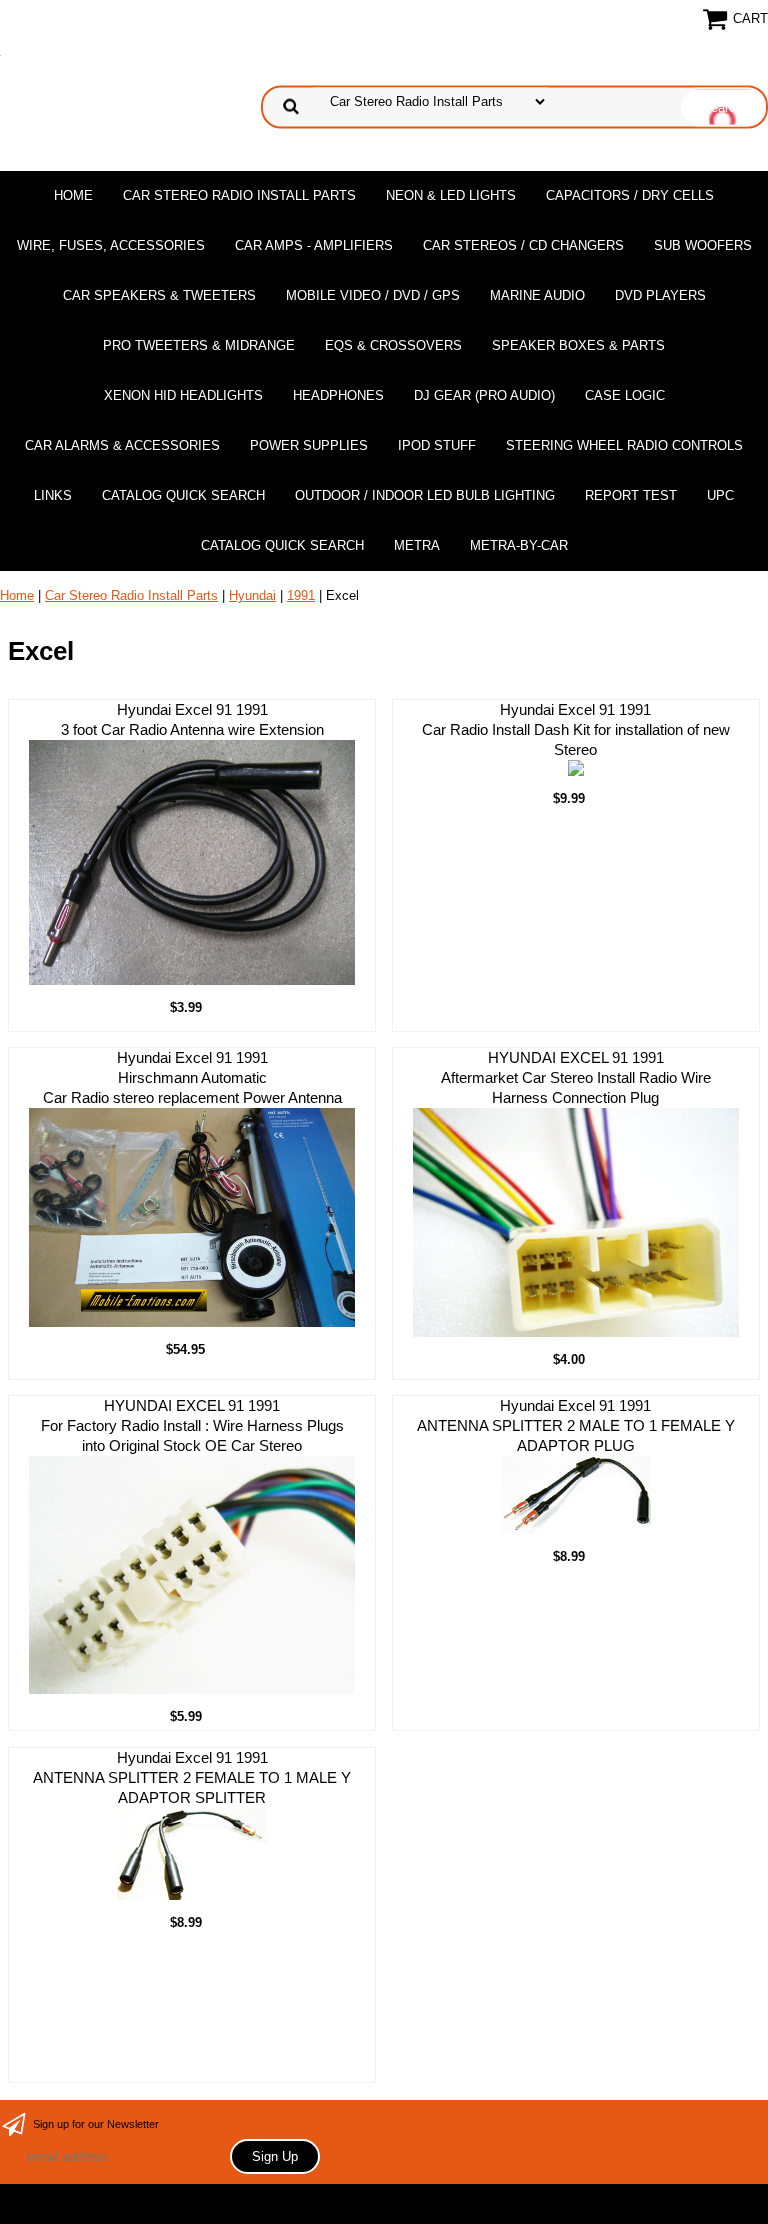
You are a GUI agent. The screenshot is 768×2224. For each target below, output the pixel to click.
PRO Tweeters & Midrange (199, 345)
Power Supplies (309, 445)
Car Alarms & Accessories (122, 445)
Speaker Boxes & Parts (578, 345)
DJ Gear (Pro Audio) (484, 395)
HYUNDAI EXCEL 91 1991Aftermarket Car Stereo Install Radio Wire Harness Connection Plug (576, 1077)
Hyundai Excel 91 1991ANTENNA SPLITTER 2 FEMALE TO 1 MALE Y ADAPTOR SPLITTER (192, 1777)
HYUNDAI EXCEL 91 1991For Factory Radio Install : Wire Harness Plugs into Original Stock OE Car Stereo (192, 1425)
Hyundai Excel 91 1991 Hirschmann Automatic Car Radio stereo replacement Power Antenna (192, 1077)
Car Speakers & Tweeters (159, 295)
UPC (720, 495)
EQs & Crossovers (393, 345)
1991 (301, 595)
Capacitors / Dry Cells (630, 195)
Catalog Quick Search (183, 495)
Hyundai (252, 595)
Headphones (338, 395)
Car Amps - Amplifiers (314, 245)
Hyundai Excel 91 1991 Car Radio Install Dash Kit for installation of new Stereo (576, 729)
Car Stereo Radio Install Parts (239, 195)
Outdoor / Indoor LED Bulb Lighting (425, 495)
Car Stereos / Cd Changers (523, 245)
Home (73, 195)
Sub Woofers (703, 245)
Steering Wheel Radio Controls (624, 445)
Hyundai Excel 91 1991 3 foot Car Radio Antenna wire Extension (192, 719)
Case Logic (625, 395)
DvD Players (660, 295)
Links (53, 495)
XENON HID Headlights (183, 395)
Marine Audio (537, 295)
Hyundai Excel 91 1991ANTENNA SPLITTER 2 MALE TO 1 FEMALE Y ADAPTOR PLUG (576, 1425)
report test (631, 495)
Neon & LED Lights (451, 195)
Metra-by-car (519, 545)
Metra (417, 545)
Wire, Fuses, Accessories (111, 245)
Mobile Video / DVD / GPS (373, 295)
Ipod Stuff (437, 445)
